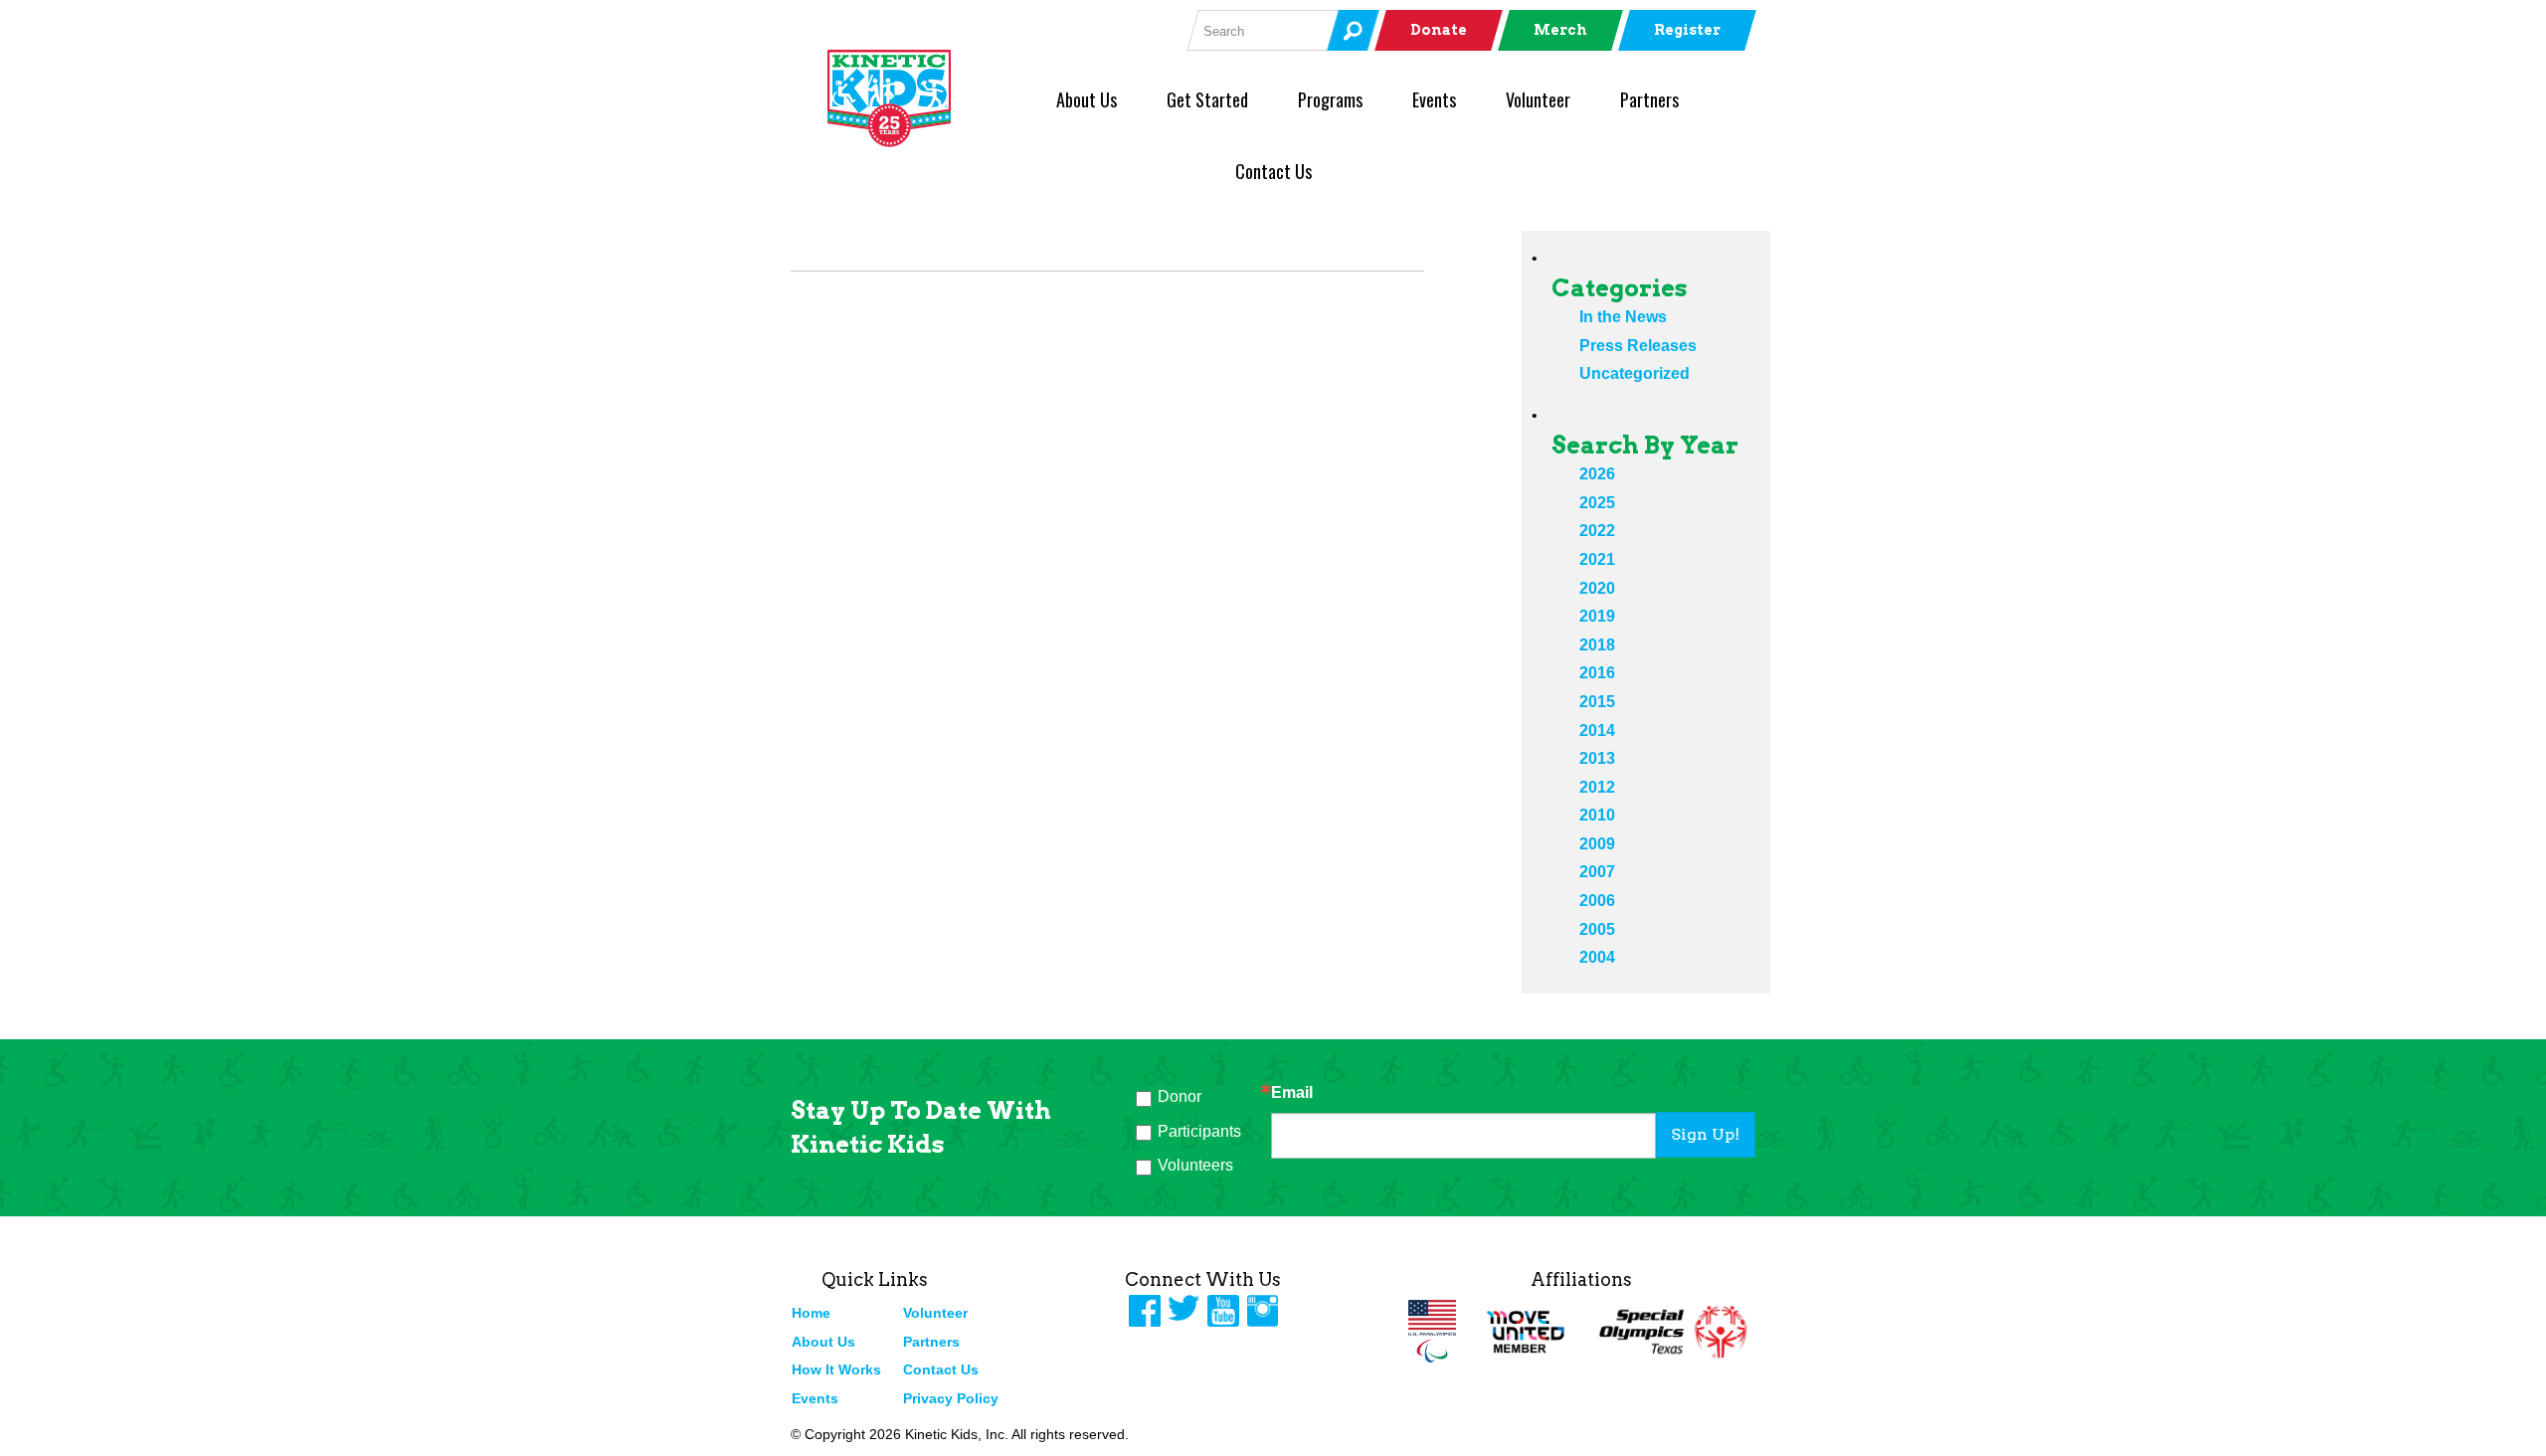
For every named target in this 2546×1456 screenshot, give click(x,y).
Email (1292, 1093)
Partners (1649, 99)
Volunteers (1195, 1165)
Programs (1330, 99)
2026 (1597, 474)
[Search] (1353, 30)
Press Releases (1638, 346)
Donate (1439, 30)
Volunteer (1538, 99)
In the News (1623, 317)
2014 (1597, 730)
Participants (1199, 1131)
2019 (1597, 616)
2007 (1597, 872)
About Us (1087, 99)
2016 (1597, 673)
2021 (1597, 559)
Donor (1180, 1096)
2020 (1597, 588)
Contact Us (1273, 171)
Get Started (1207, 99)
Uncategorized (1635, 373)
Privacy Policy (951, 1398)
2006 (1597, 901)
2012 (1597, 787)
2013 (1597, 758)
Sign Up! (1705, 1134)
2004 (1597, 957)
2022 (1597, 531)
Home (811, 1313)
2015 (1597, 702)
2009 (1597, 844)
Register (1687, 30)
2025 (1597, 503)
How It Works (836, 1369)
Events (1434, 99)
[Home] (922, 98)
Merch (1560, 30)
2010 (1597, 815)
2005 (1597, 929)
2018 (1597, 645)
